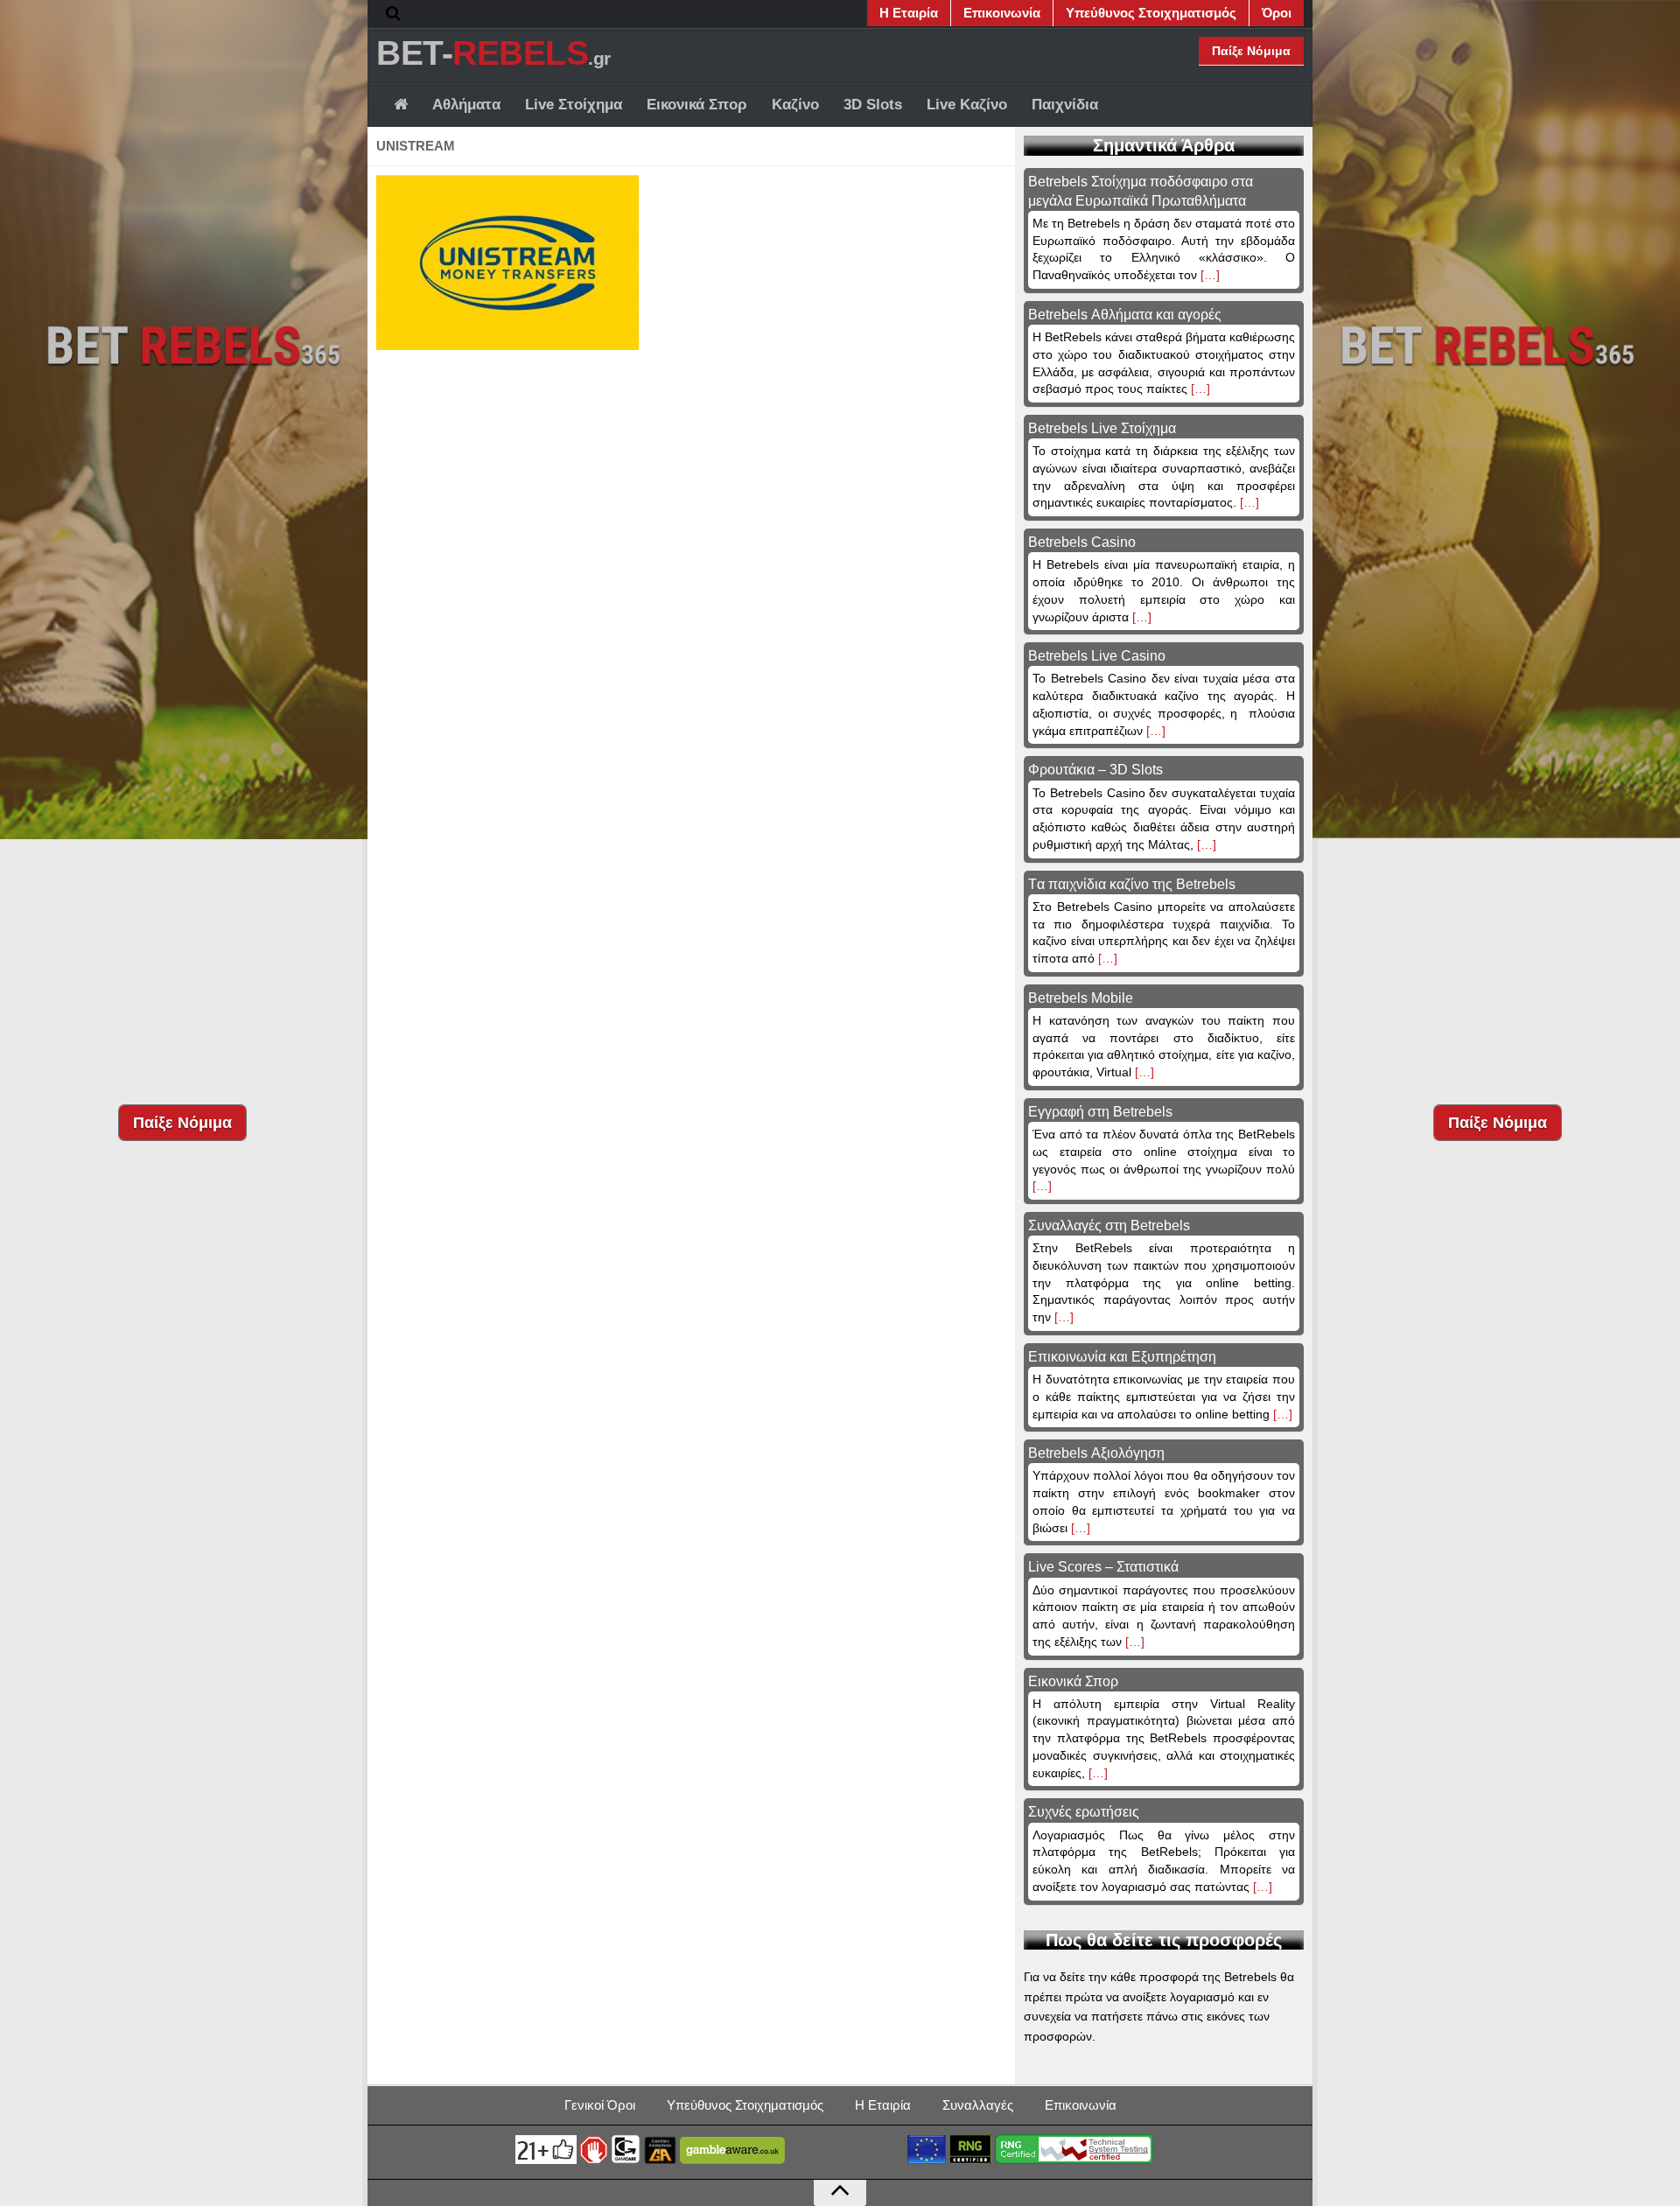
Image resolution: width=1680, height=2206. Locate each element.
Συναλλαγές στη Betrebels (1109, 1226)
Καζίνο (795, 105)
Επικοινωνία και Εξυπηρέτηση (1122, 1357)
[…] (1208, 275)
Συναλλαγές (978, 2105)
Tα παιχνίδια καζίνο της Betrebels (1132, 884)
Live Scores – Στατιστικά (1103, 1567)
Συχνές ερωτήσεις (1084, 1812)
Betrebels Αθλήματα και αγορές (1125, 315)
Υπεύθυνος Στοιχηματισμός (1151, 13)
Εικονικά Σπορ (697, 105)
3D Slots (873, 105)
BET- (493, 53)
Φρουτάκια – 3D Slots (1095, 770)
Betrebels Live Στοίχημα (1102, 428)
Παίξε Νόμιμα (1251, 51)
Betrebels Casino (1082, 542)
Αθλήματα (466, 105)
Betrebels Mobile (1081, 998)
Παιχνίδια (1065, 105)
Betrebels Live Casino (1097, 656)
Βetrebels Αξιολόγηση (1096, 1453)
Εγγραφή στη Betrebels (1100, 1112)
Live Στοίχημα (574, 105)
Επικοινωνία (1002, 13)
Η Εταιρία (909, 13)
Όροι (1277, 13)
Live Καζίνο (967, 105)
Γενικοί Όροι (600, 2105)
